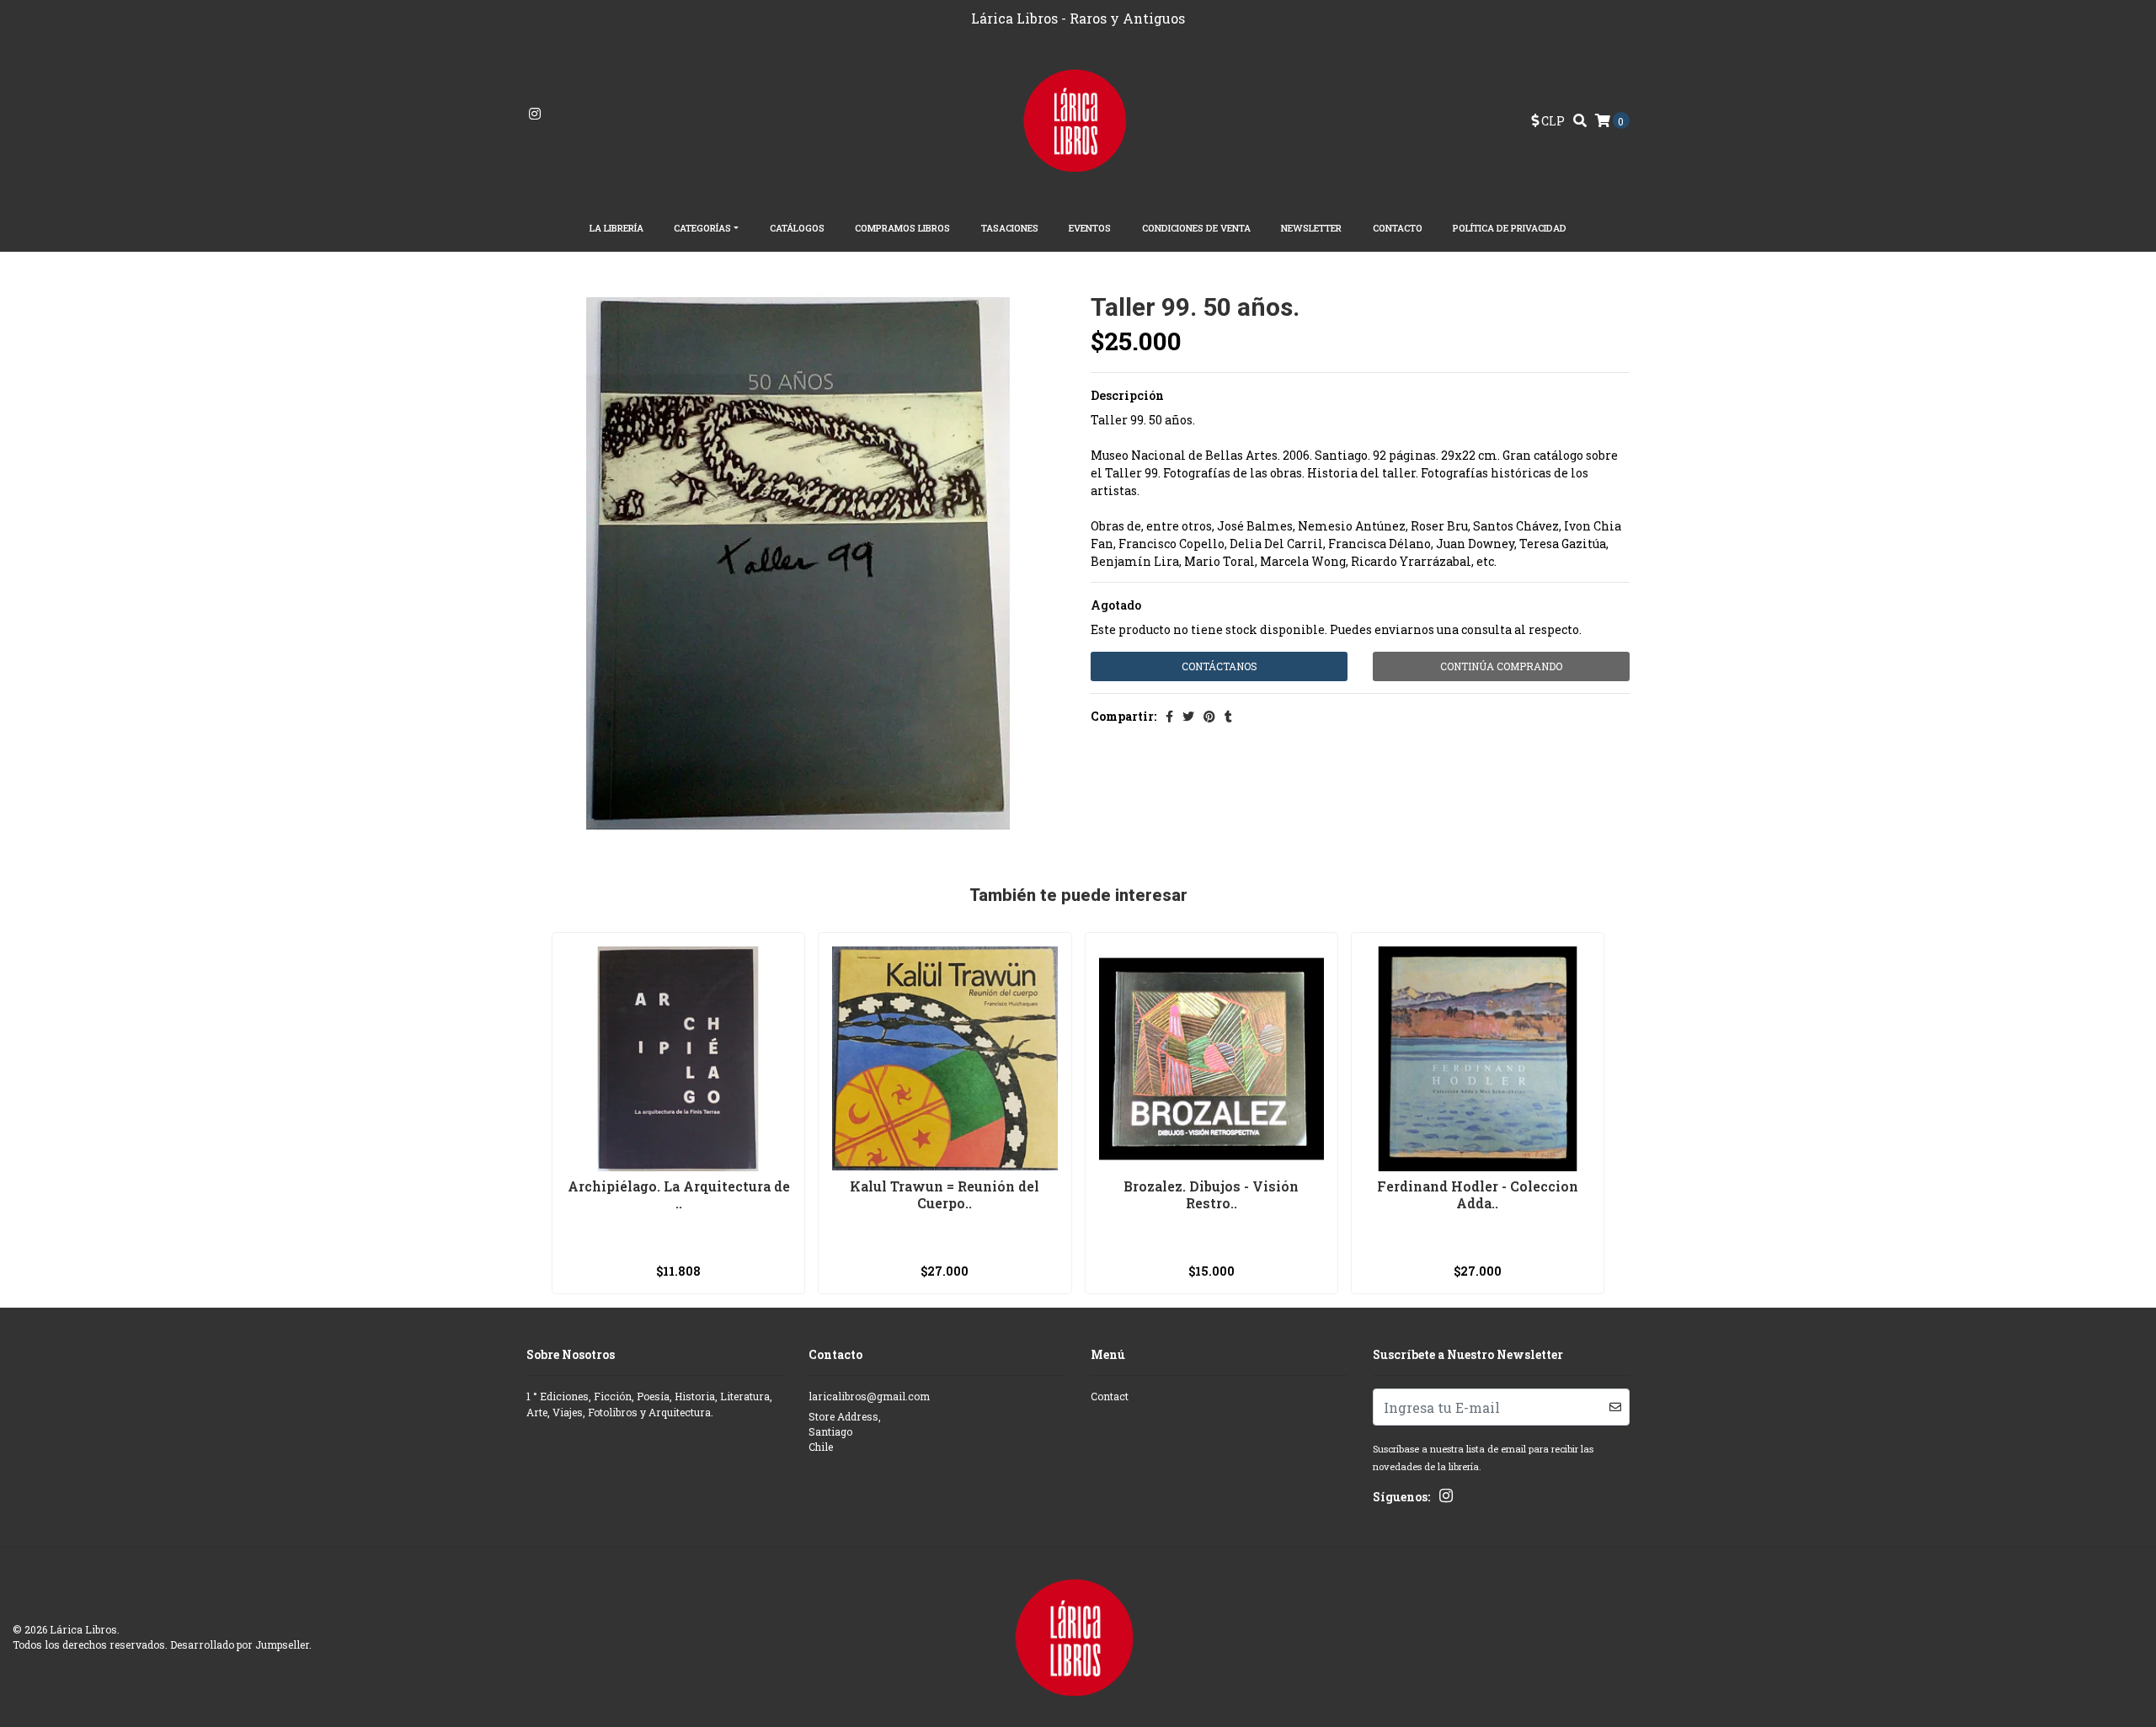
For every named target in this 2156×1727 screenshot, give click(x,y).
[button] (1548, 121)
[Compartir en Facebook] (1169, 716)
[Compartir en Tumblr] (1228, 716)
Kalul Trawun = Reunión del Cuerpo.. (945, 1194)
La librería (616, 228)
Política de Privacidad (1510, 228)
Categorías (702, 228)
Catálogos (797, 228)
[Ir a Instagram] (535, 114)
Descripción (1127, 395)
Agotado (1116, 605)
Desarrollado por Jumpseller (240, 1644)
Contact (1110, 1396)
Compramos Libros (902, 228)
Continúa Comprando (1501, 666)
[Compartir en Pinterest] (1209, 716)
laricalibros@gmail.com (869, 1396)
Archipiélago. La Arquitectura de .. (679, 1194)
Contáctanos (1219, 666)
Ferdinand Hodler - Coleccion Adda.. (1478, 1194)
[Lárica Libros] (1078, 119)
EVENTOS (1090, 228)
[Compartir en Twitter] (1188, 716)
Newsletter (1311, 228)
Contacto (1398, 228)
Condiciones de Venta (1196, 228)
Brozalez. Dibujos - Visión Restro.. (1211, 1194)
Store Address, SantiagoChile (845, 1432)
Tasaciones (1010, 228)
